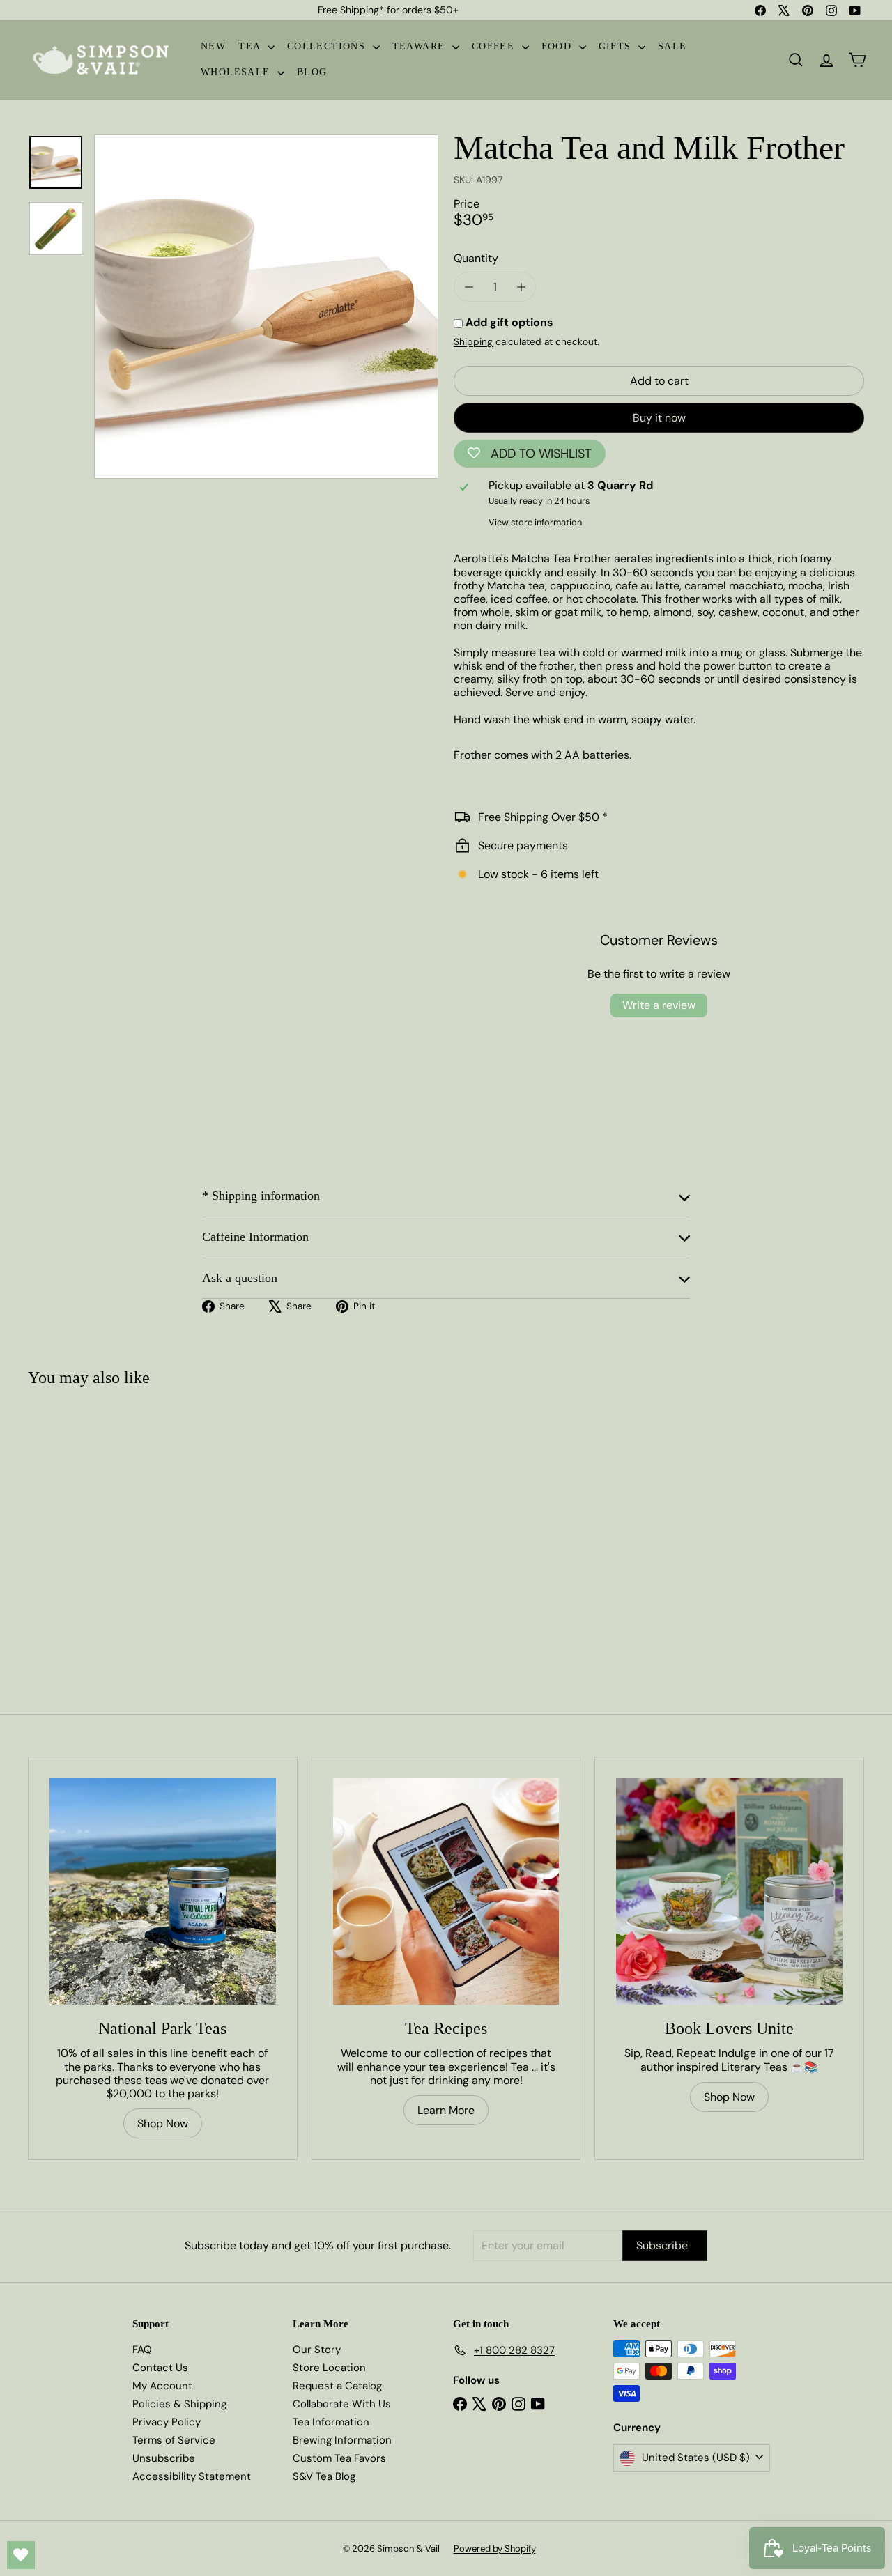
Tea (251, 46)
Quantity (476, 258)
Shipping (473, 342)
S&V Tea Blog (324, 2476)
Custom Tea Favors (339, 2458)
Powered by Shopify (495, 2548)
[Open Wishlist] (21, 2555)
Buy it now (659, 418)
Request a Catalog (337, 2386)
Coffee (495, 46)
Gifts (617, 46)
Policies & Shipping (179, 2404)
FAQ (142, 2350)
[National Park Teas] (163, 1891)
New (213, 46)
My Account (162, 2386)
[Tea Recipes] (446, 1891)
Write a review (659, 1005)
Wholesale (237, 72)
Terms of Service (174, 2440)
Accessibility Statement (192, 2476)
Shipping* (362, 10)
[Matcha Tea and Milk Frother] (98, 1523)
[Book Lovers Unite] (729, 1891)
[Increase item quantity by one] (521, 287)
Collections (328, 46)
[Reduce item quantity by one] (469, 287)
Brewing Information (342, 2440)
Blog (312, 72)
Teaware (421, 46)
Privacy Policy (167, 2422)
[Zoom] (266, 307)
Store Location (329, 2368)
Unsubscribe (164, 2458)
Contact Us (160, 2368)
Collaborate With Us (342, 2404)
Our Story (317, 2350)
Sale (672, 46)
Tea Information (331, 2422)
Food (559, 46)
